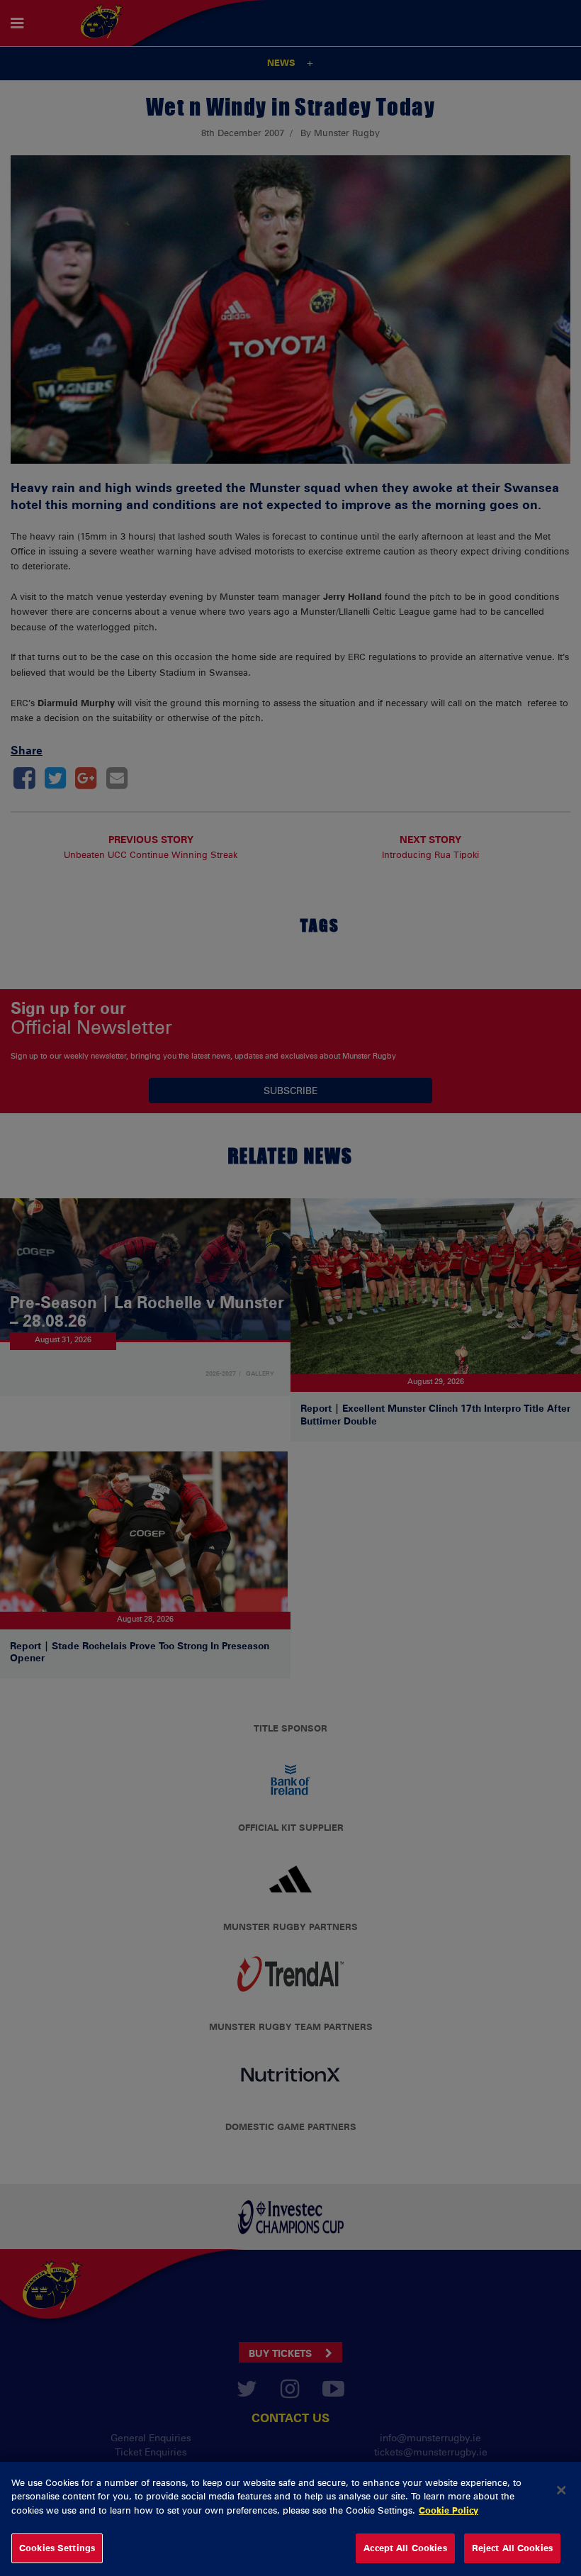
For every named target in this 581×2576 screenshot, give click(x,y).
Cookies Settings (57, 2548)
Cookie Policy (449, 2510)
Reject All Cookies (512, 2548)
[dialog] (290, 2519)
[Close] (561, 2490)
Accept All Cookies (405, 2548)
